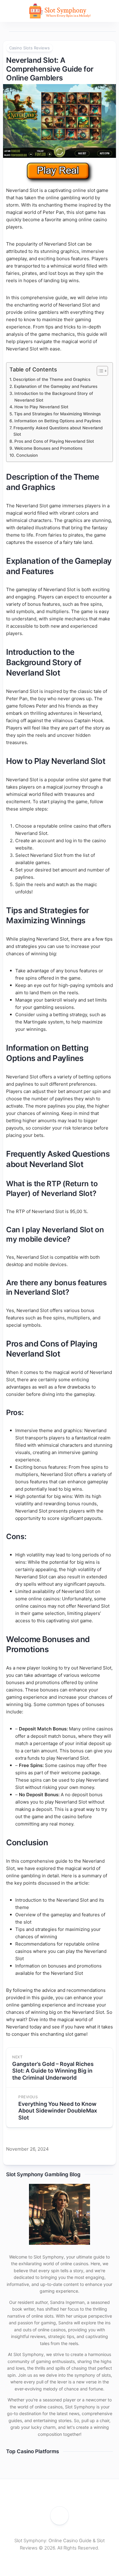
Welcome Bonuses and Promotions (48, 448)
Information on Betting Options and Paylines (58, 421)
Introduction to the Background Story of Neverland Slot (54, 397)
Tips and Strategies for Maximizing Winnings (57, 414)
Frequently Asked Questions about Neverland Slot (58, 431)
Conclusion (27, 455)
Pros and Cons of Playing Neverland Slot (54, 441)
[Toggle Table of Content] (99, 371)
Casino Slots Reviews (29, 48)
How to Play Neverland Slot (41, 407)
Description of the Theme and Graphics (52, 379)
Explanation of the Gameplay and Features (56, 386)
